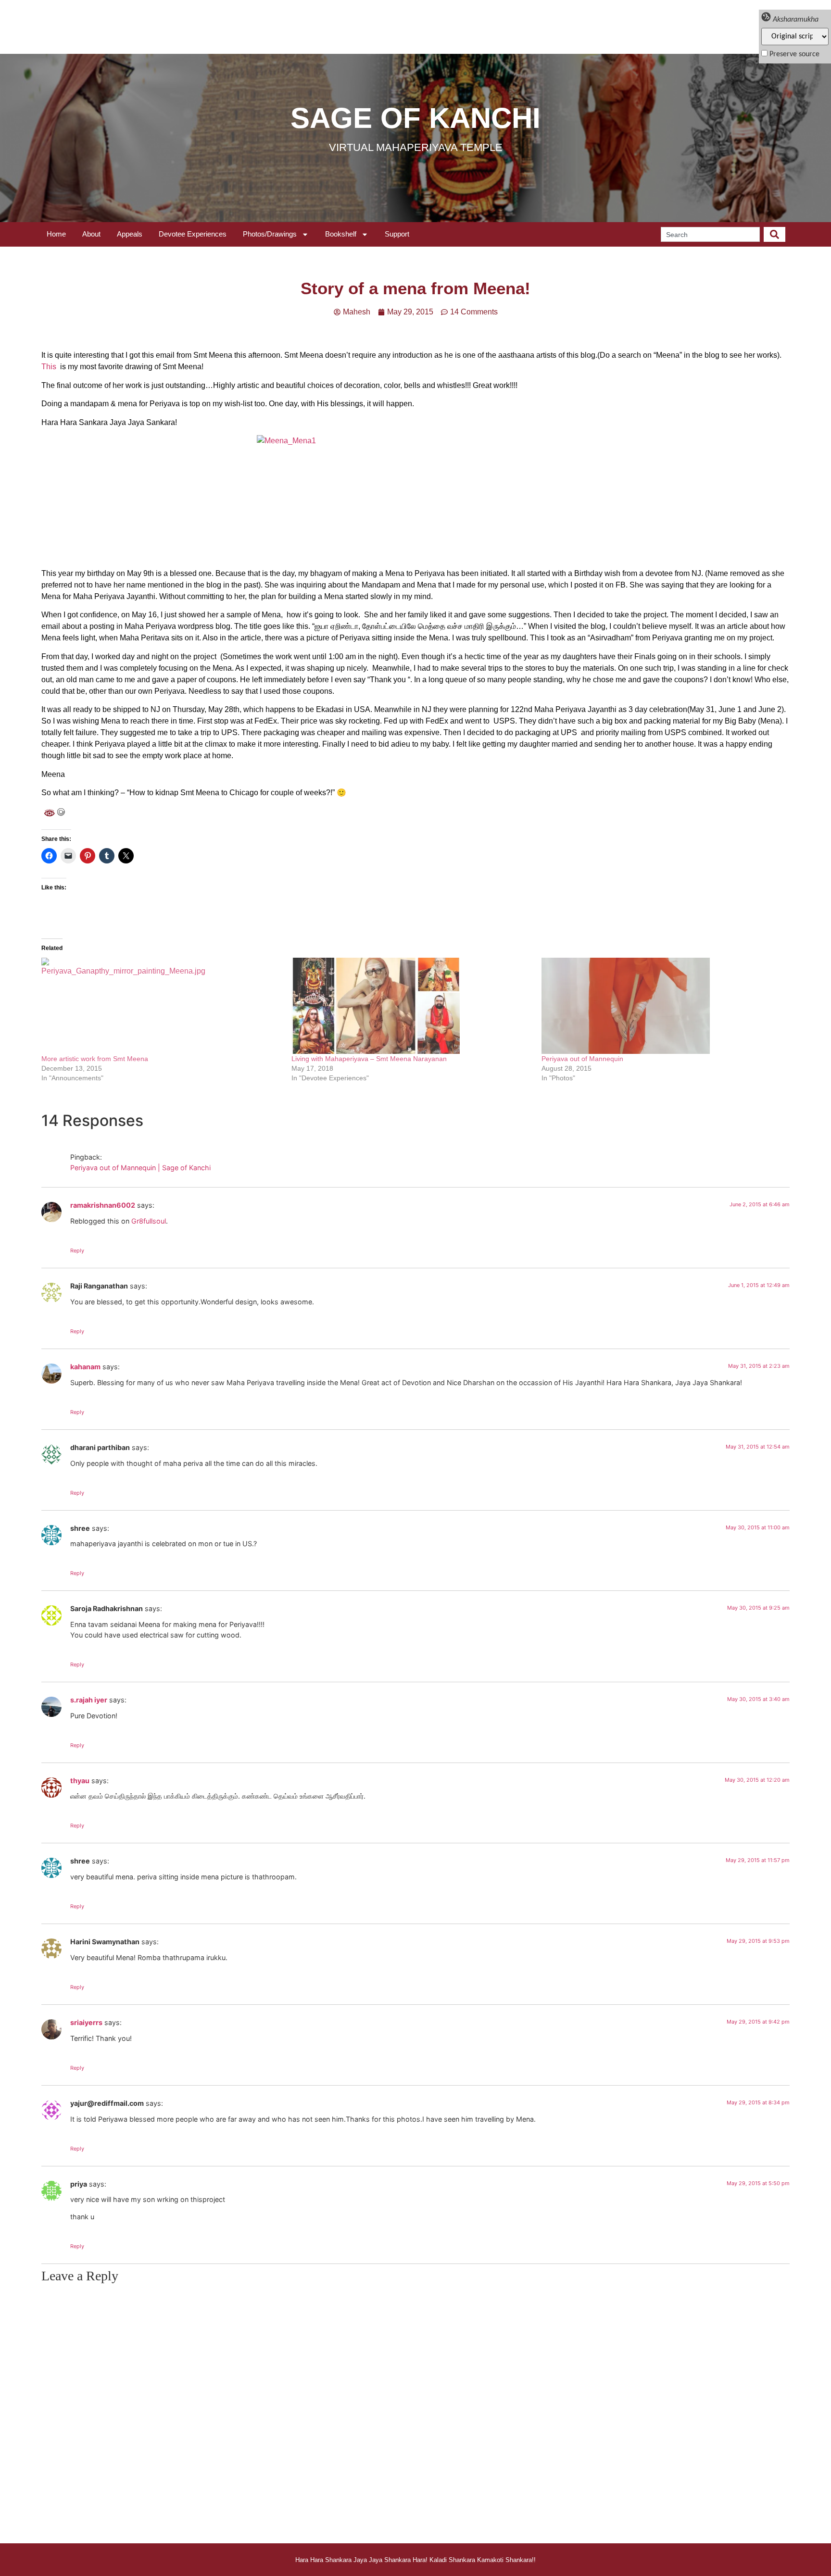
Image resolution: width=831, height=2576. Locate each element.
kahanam (85, 1367)
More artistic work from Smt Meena (95, 1059)
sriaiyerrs (86, 2022)
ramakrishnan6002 (103, 1205)
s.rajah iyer (89, 1700)
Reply (77, 1250)
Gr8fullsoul (149, 1221)
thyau (80, 1781)
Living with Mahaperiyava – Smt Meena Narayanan (369, 1059)
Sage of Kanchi (415, 118)
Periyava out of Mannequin (582, 1059)
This (49, 367)
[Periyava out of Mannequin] (662, 1006)
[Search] (774, 234)
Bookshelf (341, 234)
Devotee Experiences (193, 234)
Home (56, 234)
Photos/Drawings (270, 234)
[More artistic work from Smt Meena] (162, 1006)
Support (397, 234)
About (91, 234)
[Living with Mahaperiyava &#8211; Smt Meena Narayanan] (412, 1006)
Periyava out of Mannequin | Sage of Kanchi (140, 1168)
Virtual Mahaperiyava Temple (416, 147)
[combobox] (710, 234)
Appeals (130, 234)
